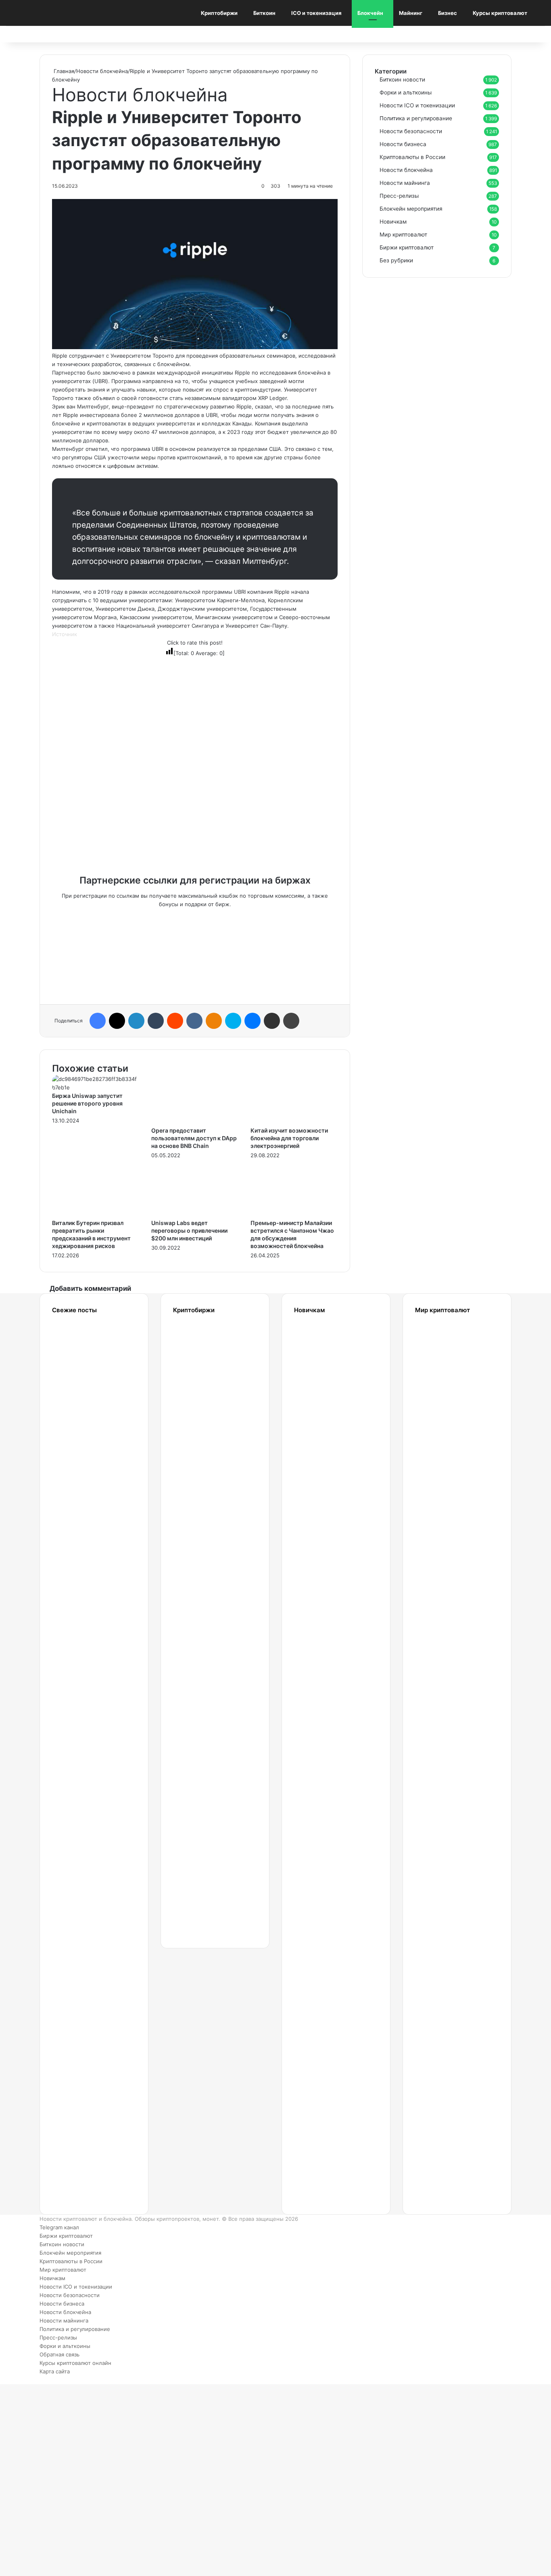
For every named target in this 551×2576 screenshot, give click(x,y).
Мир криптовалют (403, 235)
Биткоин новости (402, 80)
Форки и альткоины (406, 92)
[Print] (291, 1021)
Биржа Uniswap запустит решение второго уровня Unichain (87, 1103)
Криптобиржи (219, 13)
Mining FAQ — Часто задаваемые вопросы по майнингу (325, 1987)
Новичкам (393, 222)
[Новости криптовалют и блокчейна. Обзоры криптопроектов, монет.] (56, 13)
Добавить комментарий (90, 1288)
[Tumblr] (156, 1021)
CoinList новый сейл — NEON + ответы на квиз (438, 1909)
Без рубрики (396, 260)
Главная (63, 71)
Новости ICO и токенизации (417, 105)
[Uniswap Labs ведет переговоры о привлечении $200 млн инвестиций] (195, 1215)
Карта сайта (55, 2371)
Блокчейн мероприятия (411, 209)
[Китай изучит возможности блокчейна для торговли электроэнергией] (294, 1122)
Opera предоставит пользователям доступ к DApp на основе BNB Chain (194, 1138)
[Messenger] (253, 1021)
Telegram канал (59, 2227)
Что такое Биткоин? (319, 2144)
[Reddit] (175, 1021)
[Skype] (233, 1021)
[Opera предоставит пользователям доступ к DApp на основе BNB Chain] (195, 1122)
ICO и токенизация (316, 13)
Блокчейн (370, 13)
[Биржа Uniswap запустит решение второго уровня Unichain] (96, 1087)
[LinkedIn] (136, 1021)
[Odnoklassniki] (214, 1021)
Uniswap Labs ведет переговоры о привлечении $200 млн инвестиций (189, 1230)
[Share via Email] (272, 1021)
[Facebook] (98, 1021)
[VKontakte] (194, 1021)
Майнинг (411, 13)
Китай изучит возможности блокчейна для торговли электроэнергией (289, 1138)
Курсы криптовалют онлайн (75, 2363)
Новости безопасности (411, 131)
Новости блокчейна (102, 71)
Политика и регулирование (416, 118)
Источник (65, 634)
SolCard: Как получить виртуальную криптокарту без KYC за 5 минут (447, 1376)
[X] (117, 1021)
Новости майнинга (405, 183)
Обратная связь (59, 2354)
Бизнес (448, 13)
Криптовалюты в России (412, 157)
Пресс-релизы (399, 196)
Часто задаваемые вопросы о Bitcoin (325, 2066)
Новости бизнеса (403, 144)
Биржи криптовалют (407, 247)
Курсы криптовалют (500, 13)
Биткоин (264, 13)
